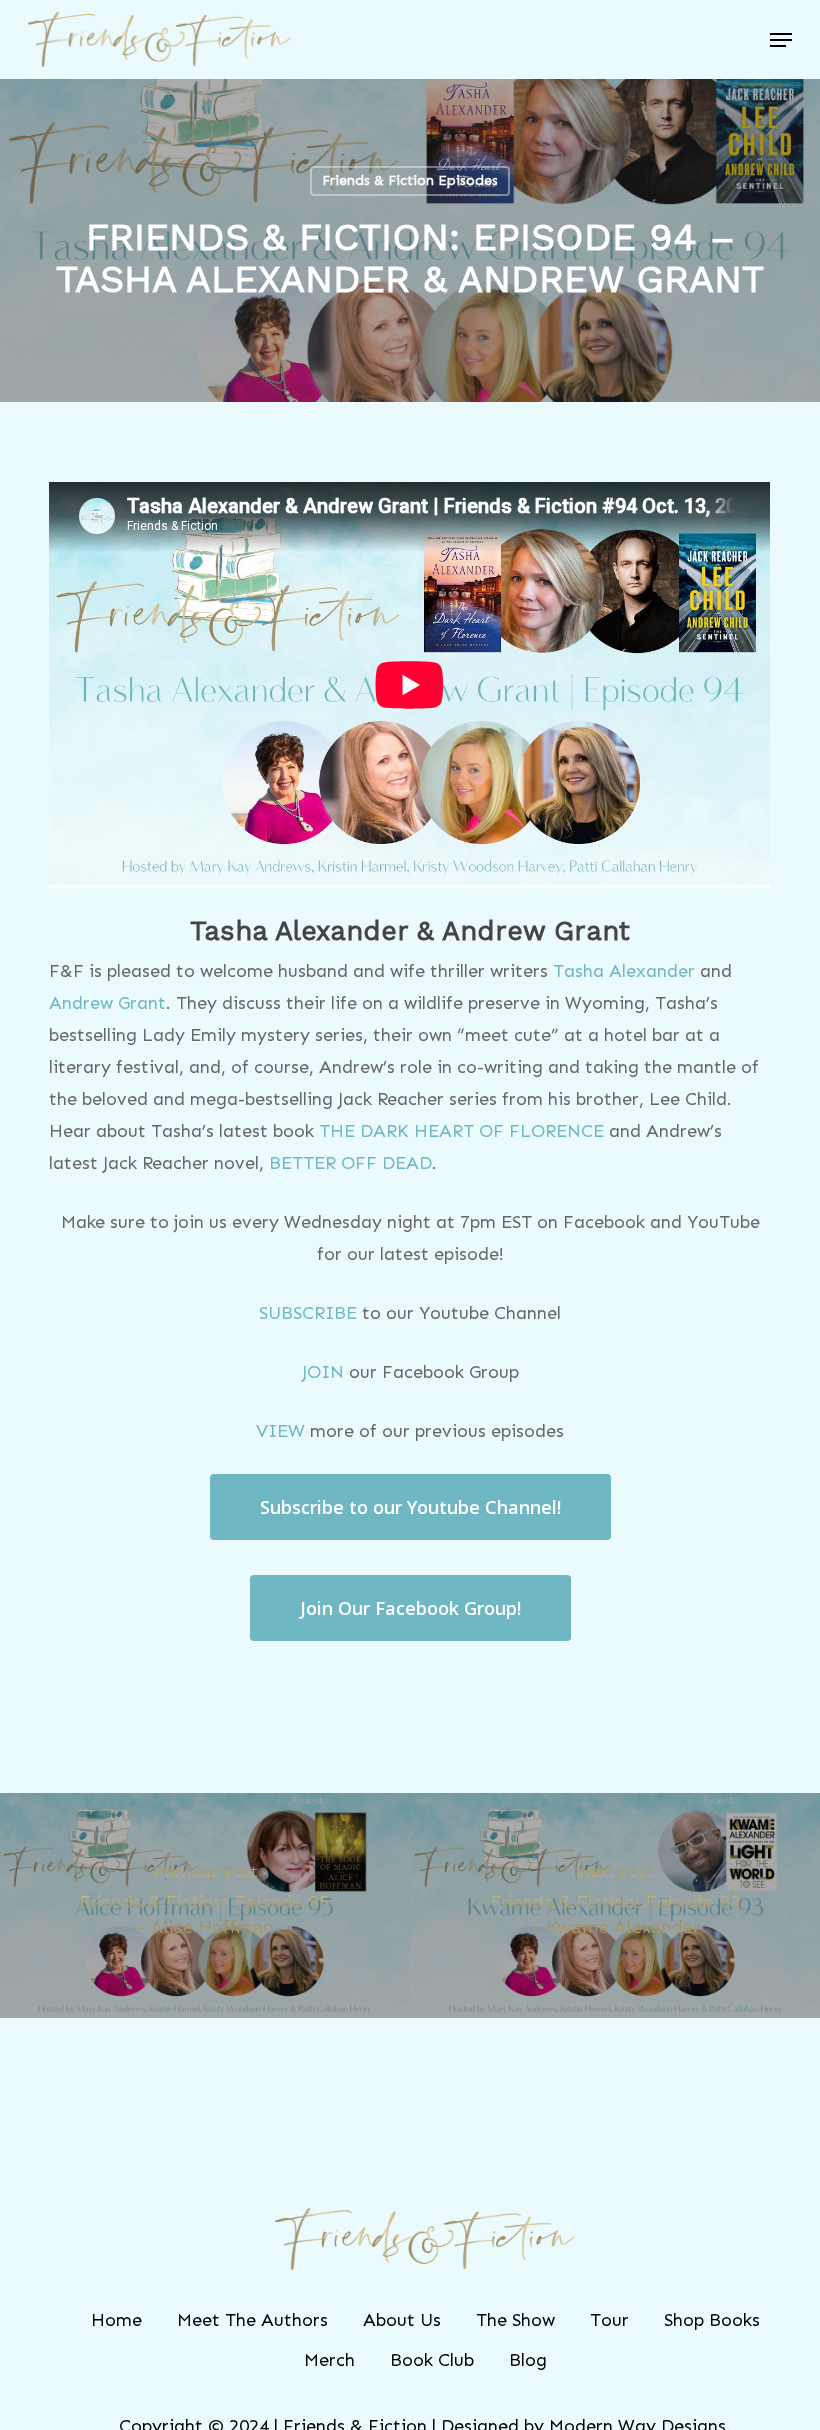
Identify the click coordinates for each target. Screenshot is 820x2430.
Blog (528, 2360)
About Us (402, 2320)
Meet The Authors (252, 2320)
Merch (329, 2360)
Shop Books (712, 2320)
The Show (515, 2320)
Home (116, 2320)
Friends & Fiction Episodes (410, 180)
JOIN (323, 1372)
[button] (781, 40)
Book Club (432, 2360)
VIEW (280, 1431)
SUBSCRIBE (308, 1313)
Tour (609, 2320)
